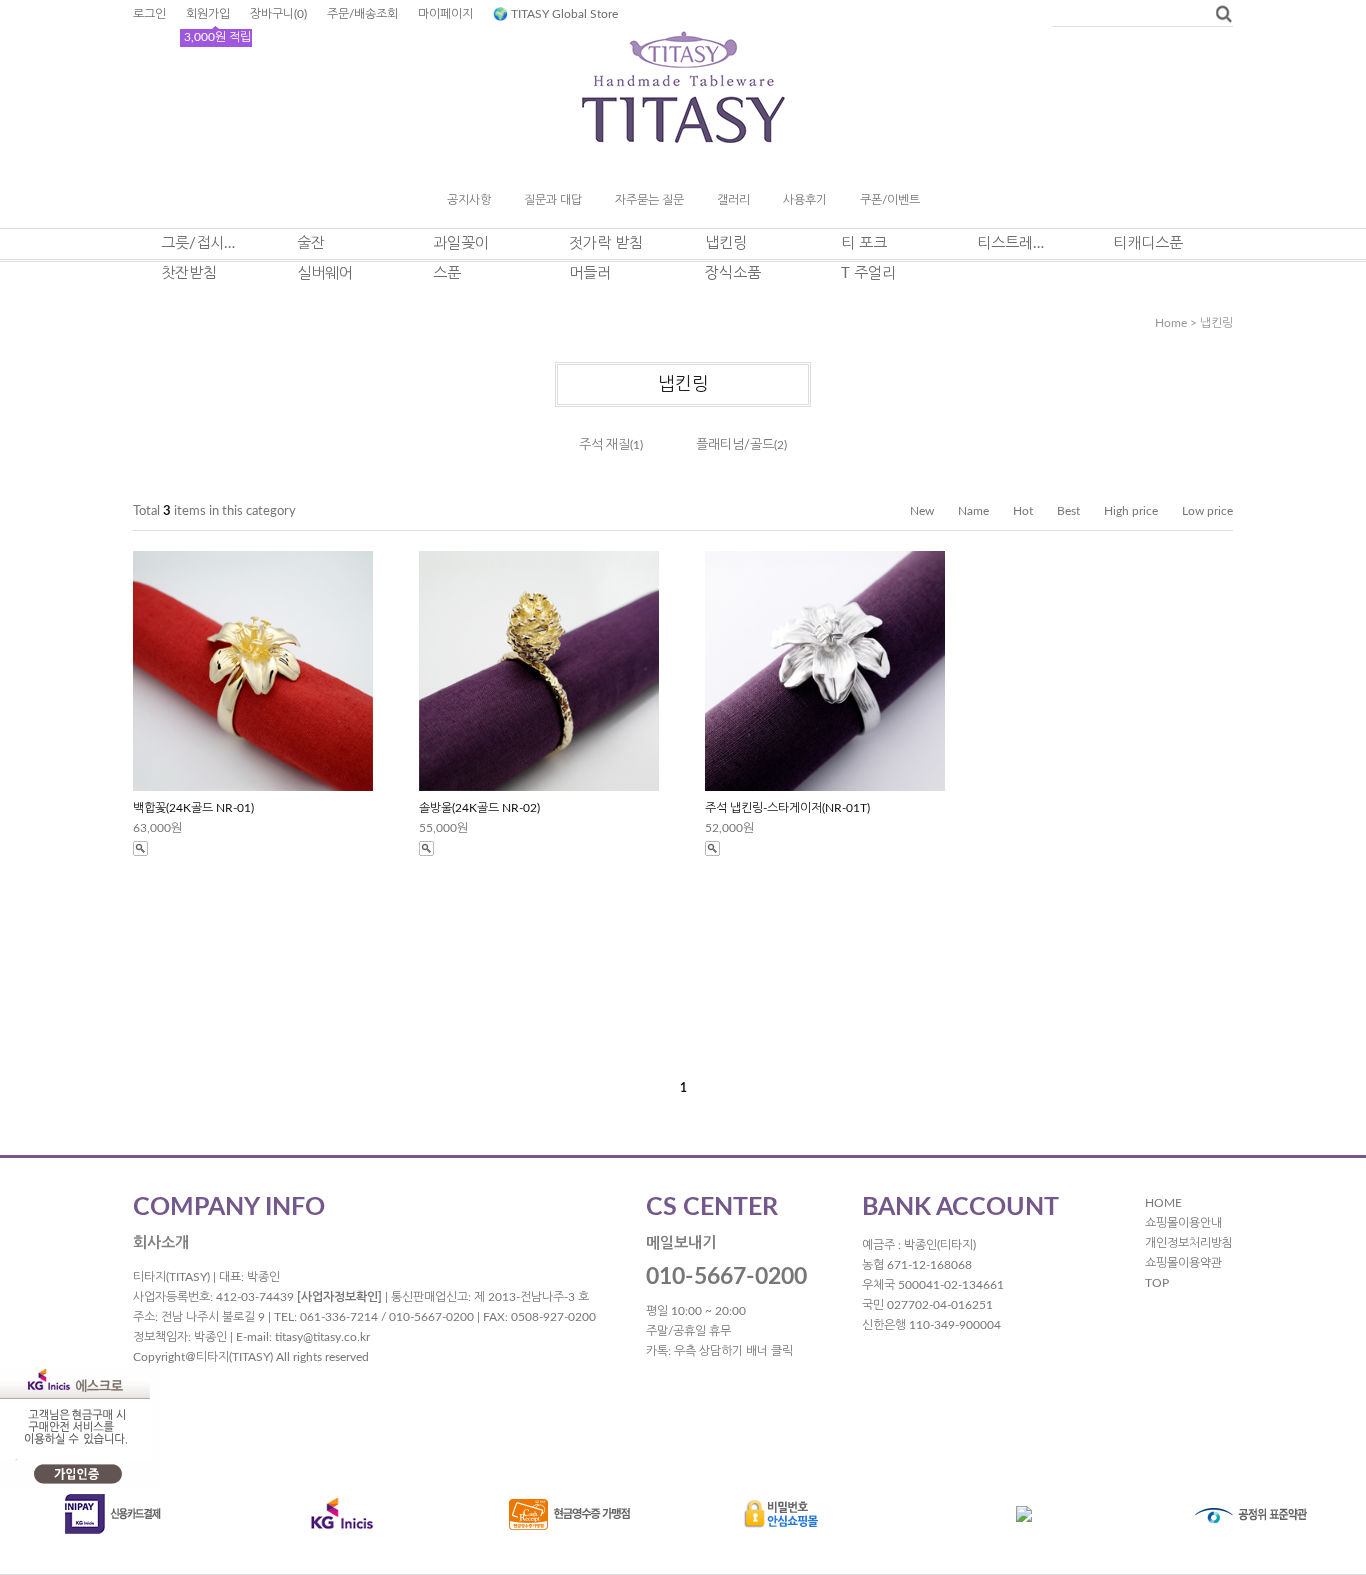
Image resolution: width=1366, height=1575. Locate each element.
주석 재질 (604, 445)
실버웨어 (325, 273)
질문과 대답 (553, 200)
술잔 (311, 243)
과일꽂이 (461, 243)
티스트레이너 (1017, 243)
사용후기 (805, 200)
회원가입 (208, 14)
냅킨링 (726, 243)
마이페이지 (445, 14)
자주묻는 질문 (649, 200)
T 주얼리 (868, 273)
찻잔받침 (189, 273)
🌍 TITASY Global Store (555, 14)
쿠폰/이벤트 (890, 200)
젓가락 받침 (606, 243)
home (1171, 323)
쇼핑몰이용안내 (1183, 1223)
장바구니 (278, 14)
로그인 (149, 14)
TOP (1157, 1283)
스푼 (447, 273)
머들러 (590, 273)
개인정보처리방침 (1189, 1243)
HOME (1163, 1203)
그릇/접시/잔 (201, 243)
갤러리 (733, 200)
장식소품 (733, 273)
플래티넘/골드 (735, 445)
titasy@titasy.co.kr (322, 1337)
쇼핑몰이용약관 (1183, 1263)
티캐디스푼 (1148, 243)
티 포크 (864, 243)
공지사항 (469, 200)
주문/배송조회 (362, 14)
